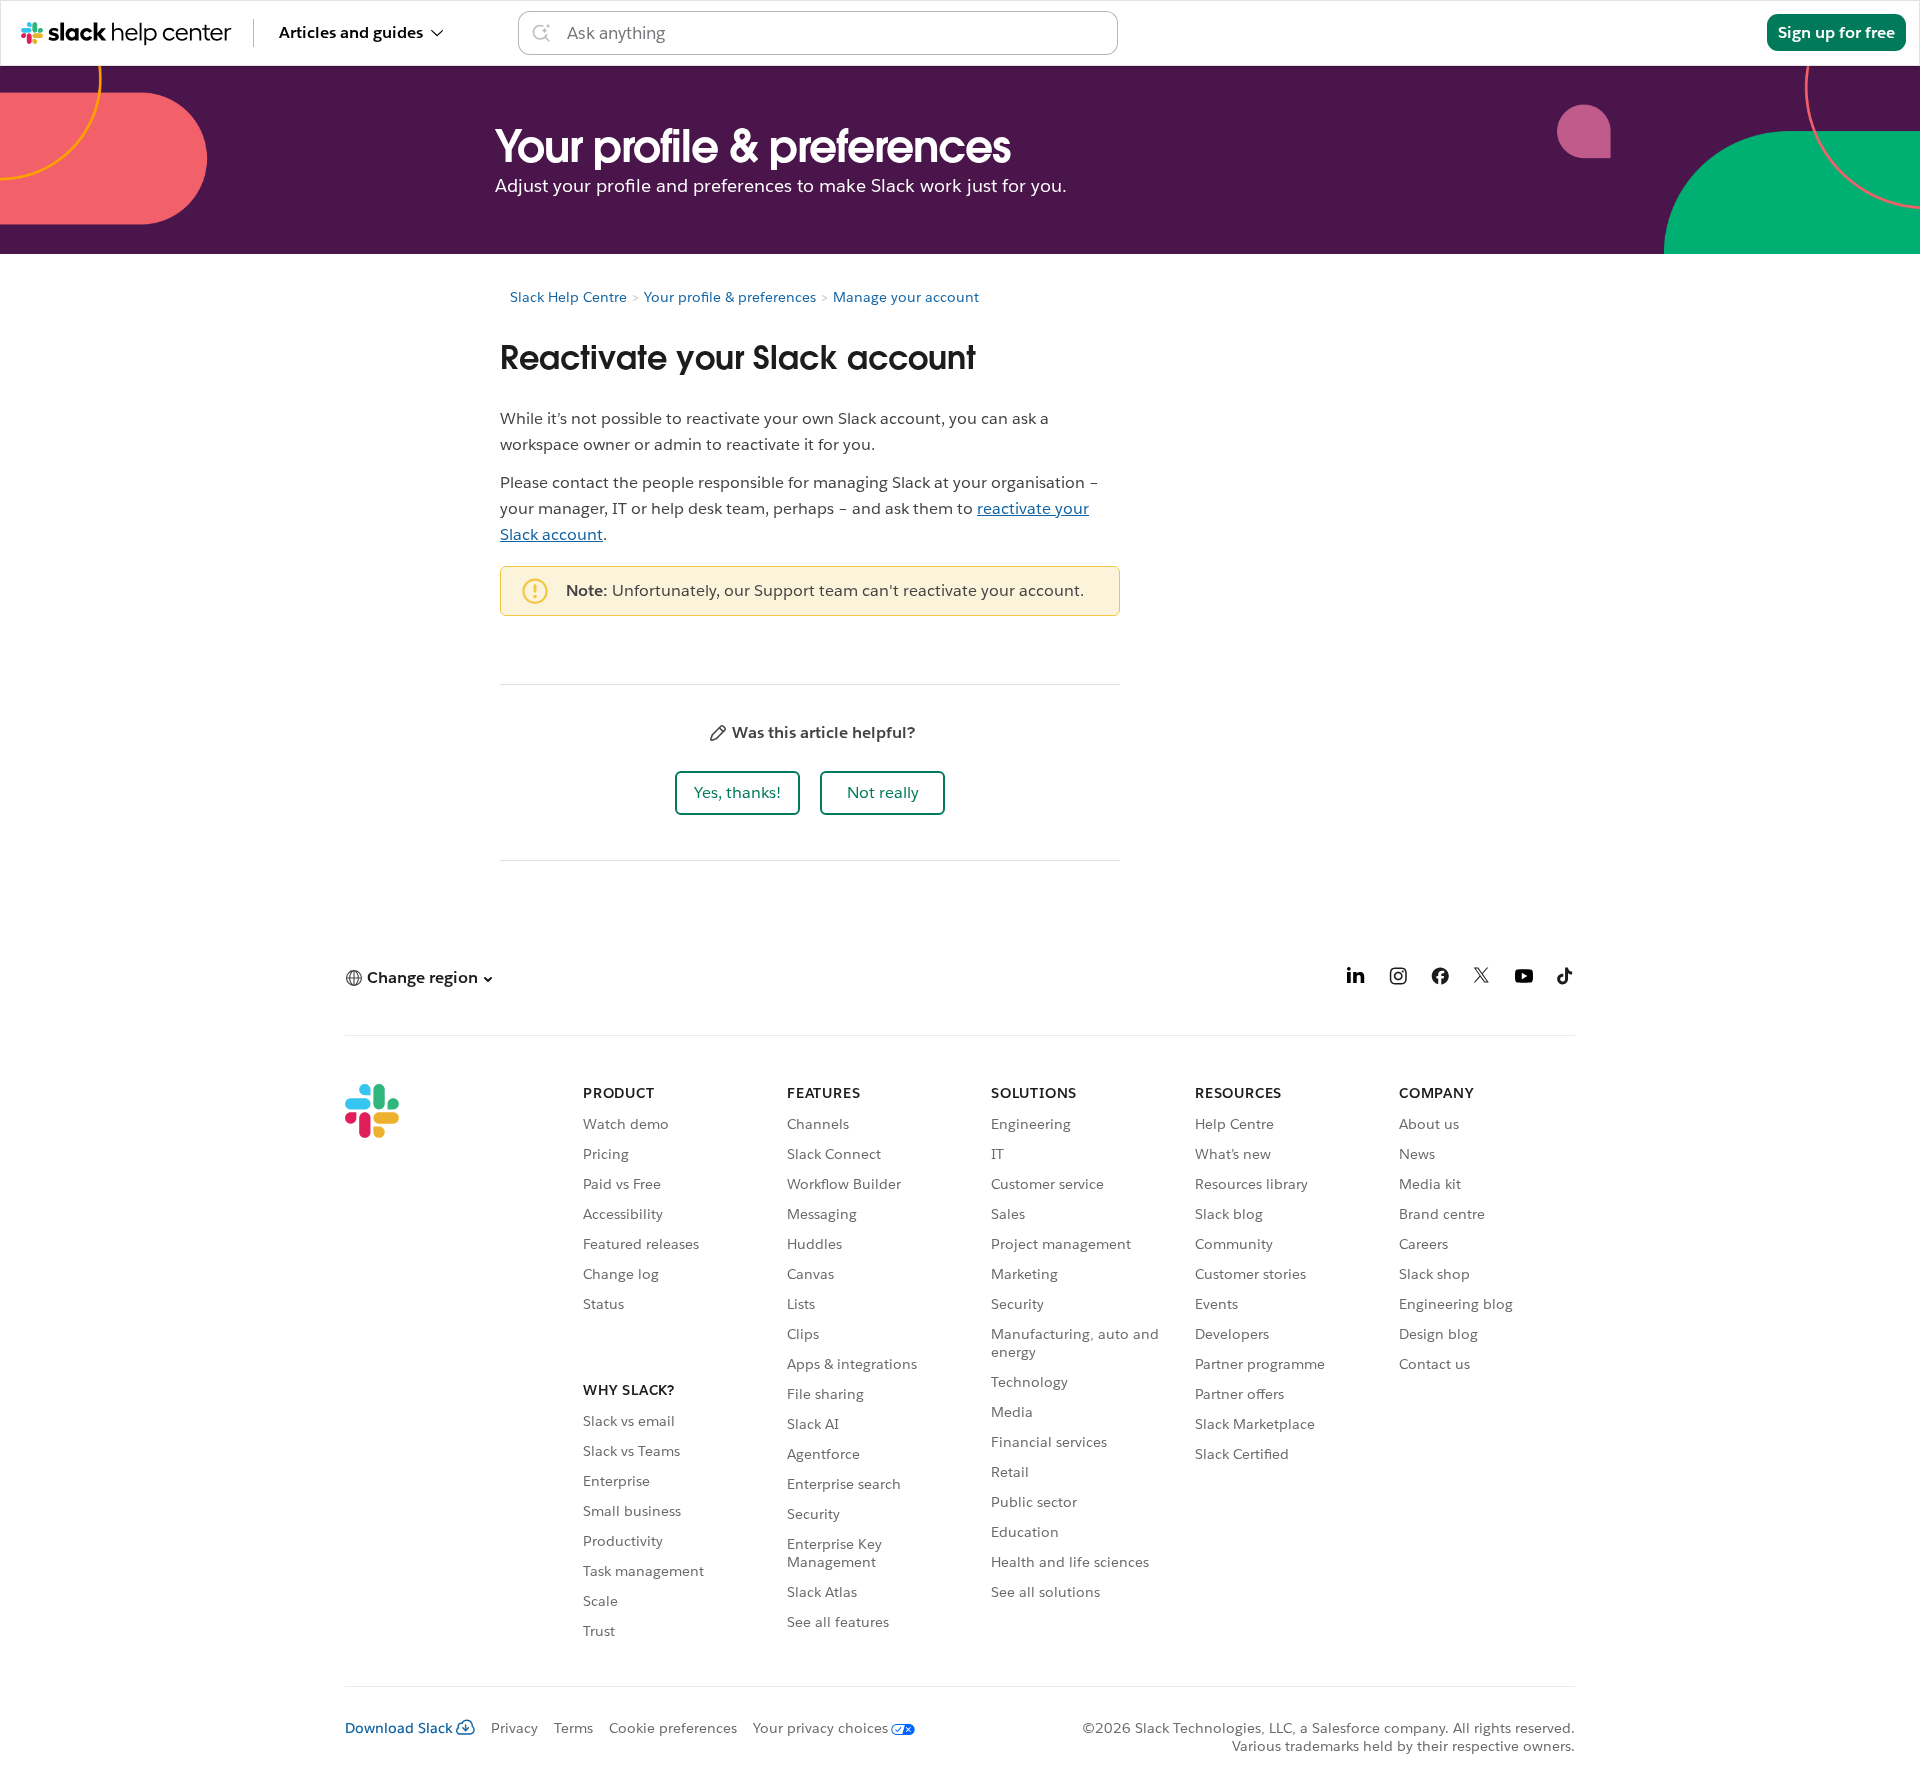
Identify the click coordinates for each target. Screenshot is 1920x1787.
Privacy (514, 1728)
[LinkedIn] (1356, 979)
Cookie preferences (673, 1728)
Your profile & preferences (730, 297)
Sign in (1716, 32)
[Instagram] (1398, 979)
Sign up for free (1836, 32)
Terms (573, 1728)
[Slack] (372, 1365)
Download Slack (399, 1728)
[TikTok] (1566, 979)
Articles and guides (351, 32)
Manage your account (906, 297)
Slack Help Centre (568, 297)
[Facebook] (1440, 979)
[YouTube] (1524, 979)
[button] (737, 793)
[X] (1482, 979)
